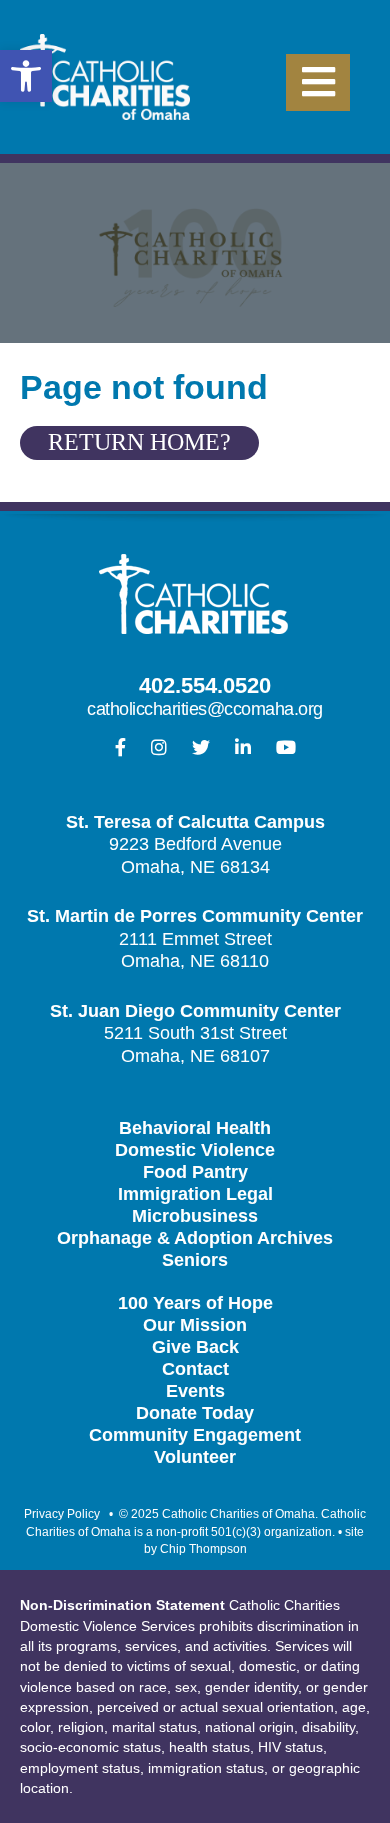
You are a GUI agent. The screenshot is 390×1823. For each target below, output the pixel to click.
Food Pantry (195, 1172)
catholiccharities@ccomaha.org (205, 709)
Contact (195, 1369)
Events (195, 1391)
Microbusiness (195, 1216)
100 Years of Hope (195, 1303)
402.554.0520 (205, 685)
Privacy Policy (62, 1514)
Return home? (139, 442)
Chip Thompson (203, 1549)
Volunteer (195, 1457)
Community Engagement (195, 1435)
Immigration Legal (195, 1194)
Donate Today (195, 1413)
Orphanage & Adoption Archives (195, 1238)
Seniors (195, 1260)
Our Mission (195, 1325)
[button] (26, 76)
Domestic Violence (195, 1150)
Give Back (195, 1347)
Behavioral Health (195, 1128)
